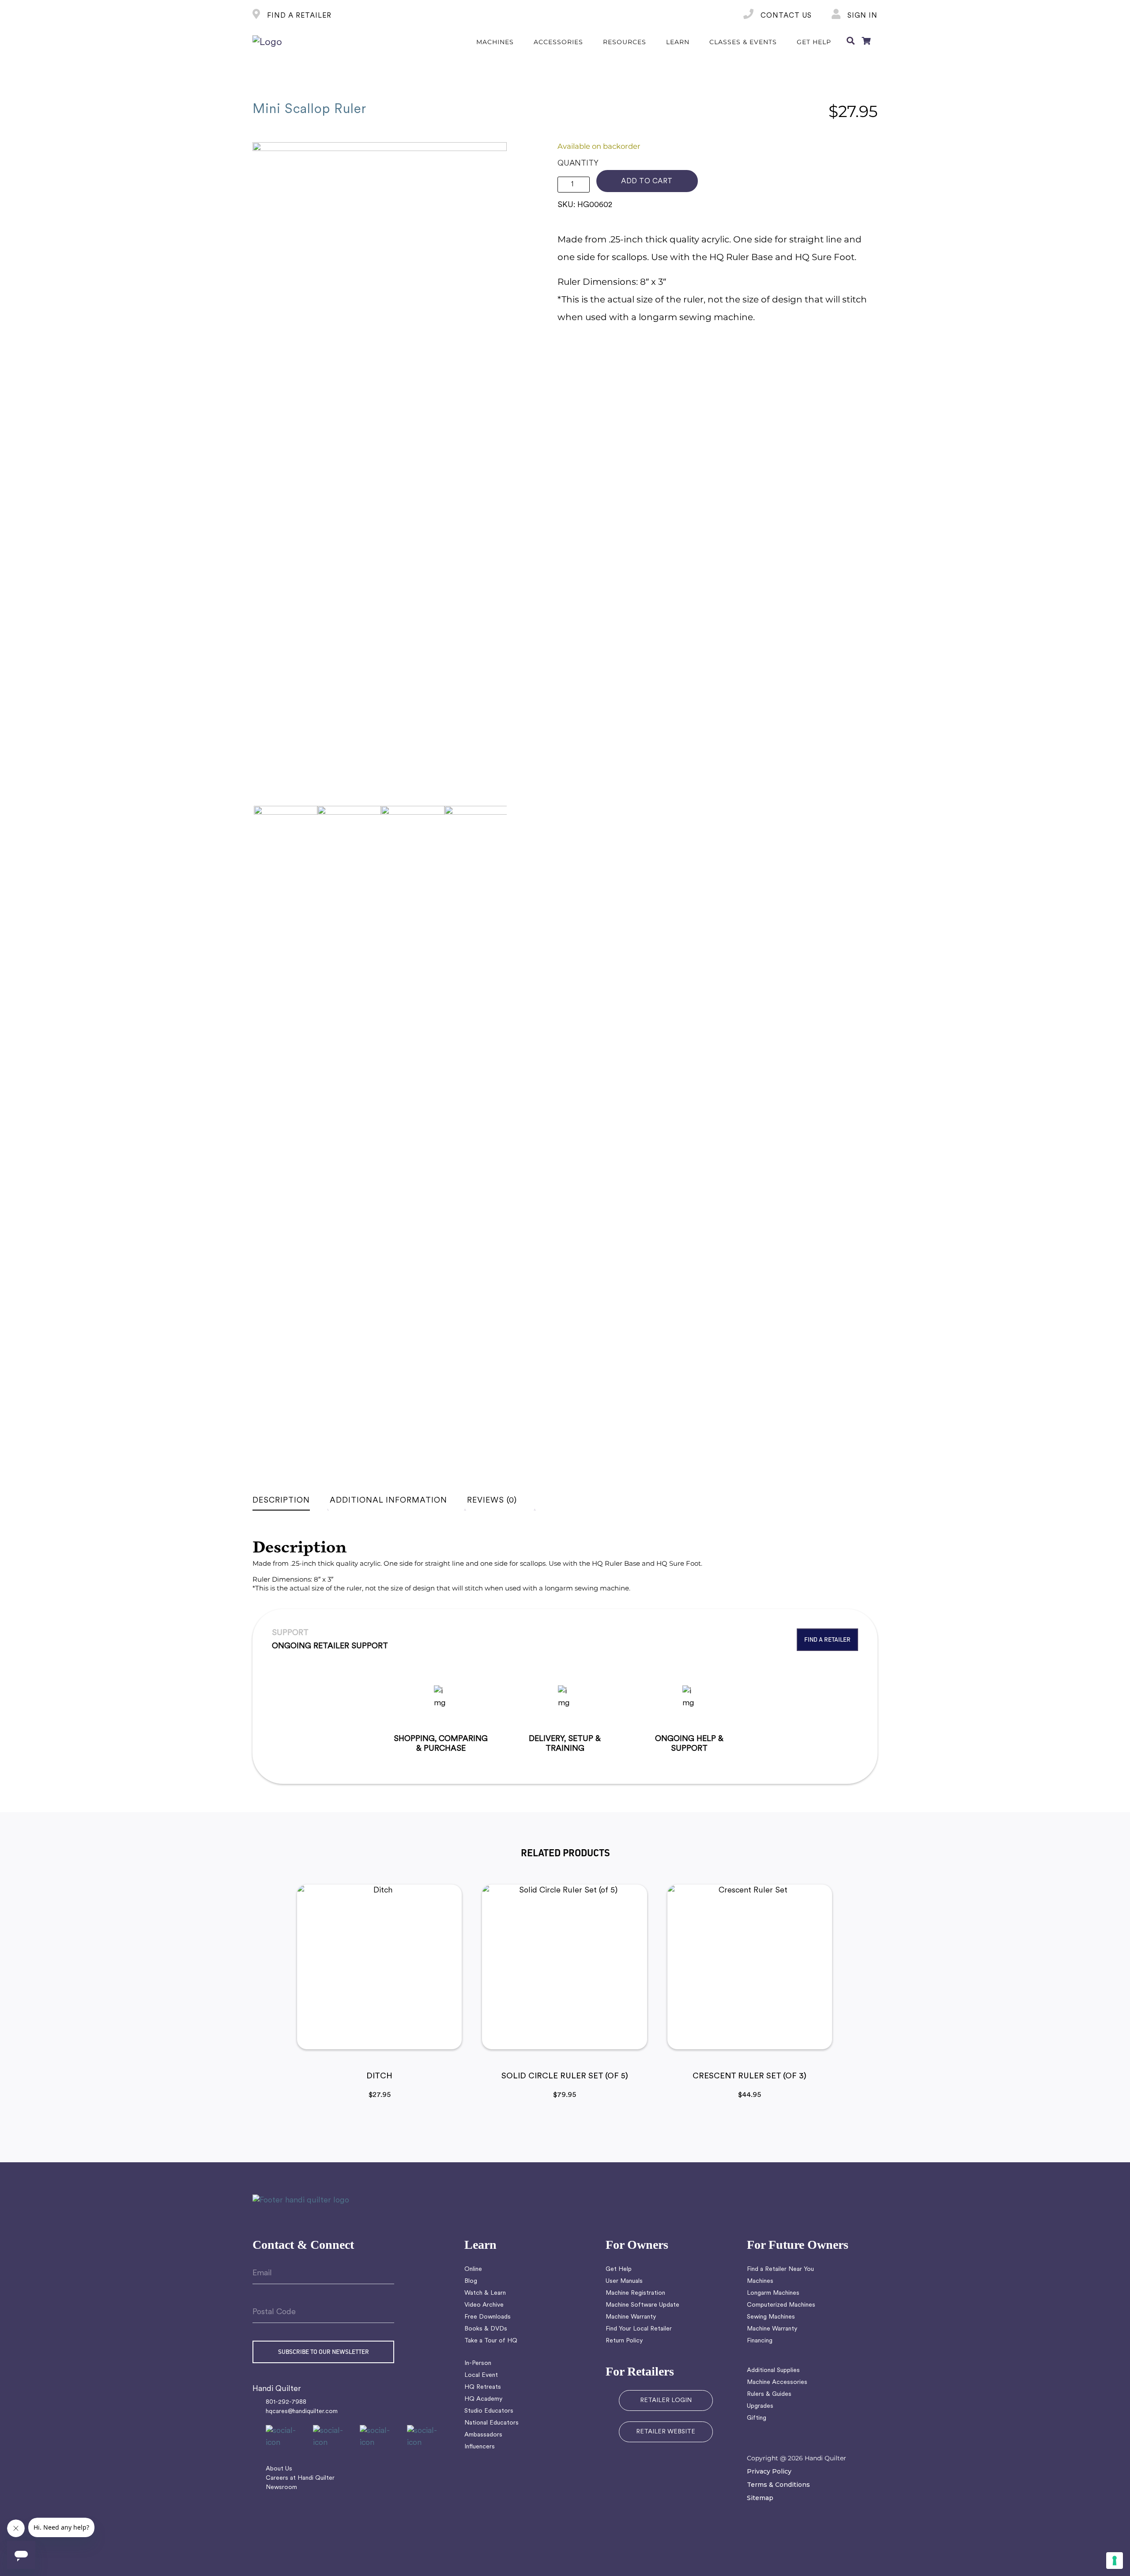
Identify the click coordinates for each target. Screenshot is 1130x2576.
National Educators (492, 2423)
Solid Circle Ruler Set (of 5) (565, 2077)
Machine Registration (635, 2293)
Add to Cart (647, 181)
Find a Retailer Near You (780, 2269)
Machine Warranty (631, 2317)
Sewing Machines (771, 2317)
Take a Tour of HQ (491, 2341)
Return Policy (624, 2341)
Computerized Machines (781, 2305)
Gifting (757, 2418)
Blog (471, 2281)
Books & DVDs (486, 2329)
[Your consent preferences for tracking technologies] (1115, 2561)
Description (281, 1501)
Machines (760, 2281)
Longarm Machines (773, 2293)
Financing (760, 2341)
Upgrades (760, 2406)
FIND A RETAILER (298, 16)
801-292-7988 (286, 2402)
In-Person (478, 2363)
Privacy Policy (769, 2471)
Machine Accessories (777, 2382)
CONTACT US (785, 16)
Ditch (379, 2077)
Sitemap (760, 2498)
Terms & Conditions (778, 2485)
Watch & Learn (485, 2293)
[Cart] (866, 42)
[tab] (290, 1501)
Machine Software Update (642, 2305)
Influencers (480, 2447)
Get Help (619, 2269)
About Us (279, 2469)
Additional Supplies (773, 2370)
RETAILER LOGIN (666, 2400)
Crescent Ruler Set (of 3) (750, 2077)
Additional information (388, 1501)
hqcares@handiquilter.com (302, 2412)
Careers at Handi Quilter (300, 2478)
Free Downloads (488, 2317)
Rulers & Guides (769, 2394)
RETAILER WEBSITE (666, 2432)
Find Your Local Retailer (639, 2329)
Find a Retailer (827, 1639)
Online (473, 2269)
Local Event (481, 2375)
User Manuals (624, 2281)
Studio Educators (489, 2411)
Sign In (861, 16)
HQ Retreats (483, 2387)
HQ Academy (483, 2399)
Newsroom (281, 2487)
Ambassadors (483, 2435)
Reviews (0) (492, 1501)
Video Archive (484, 2305)
